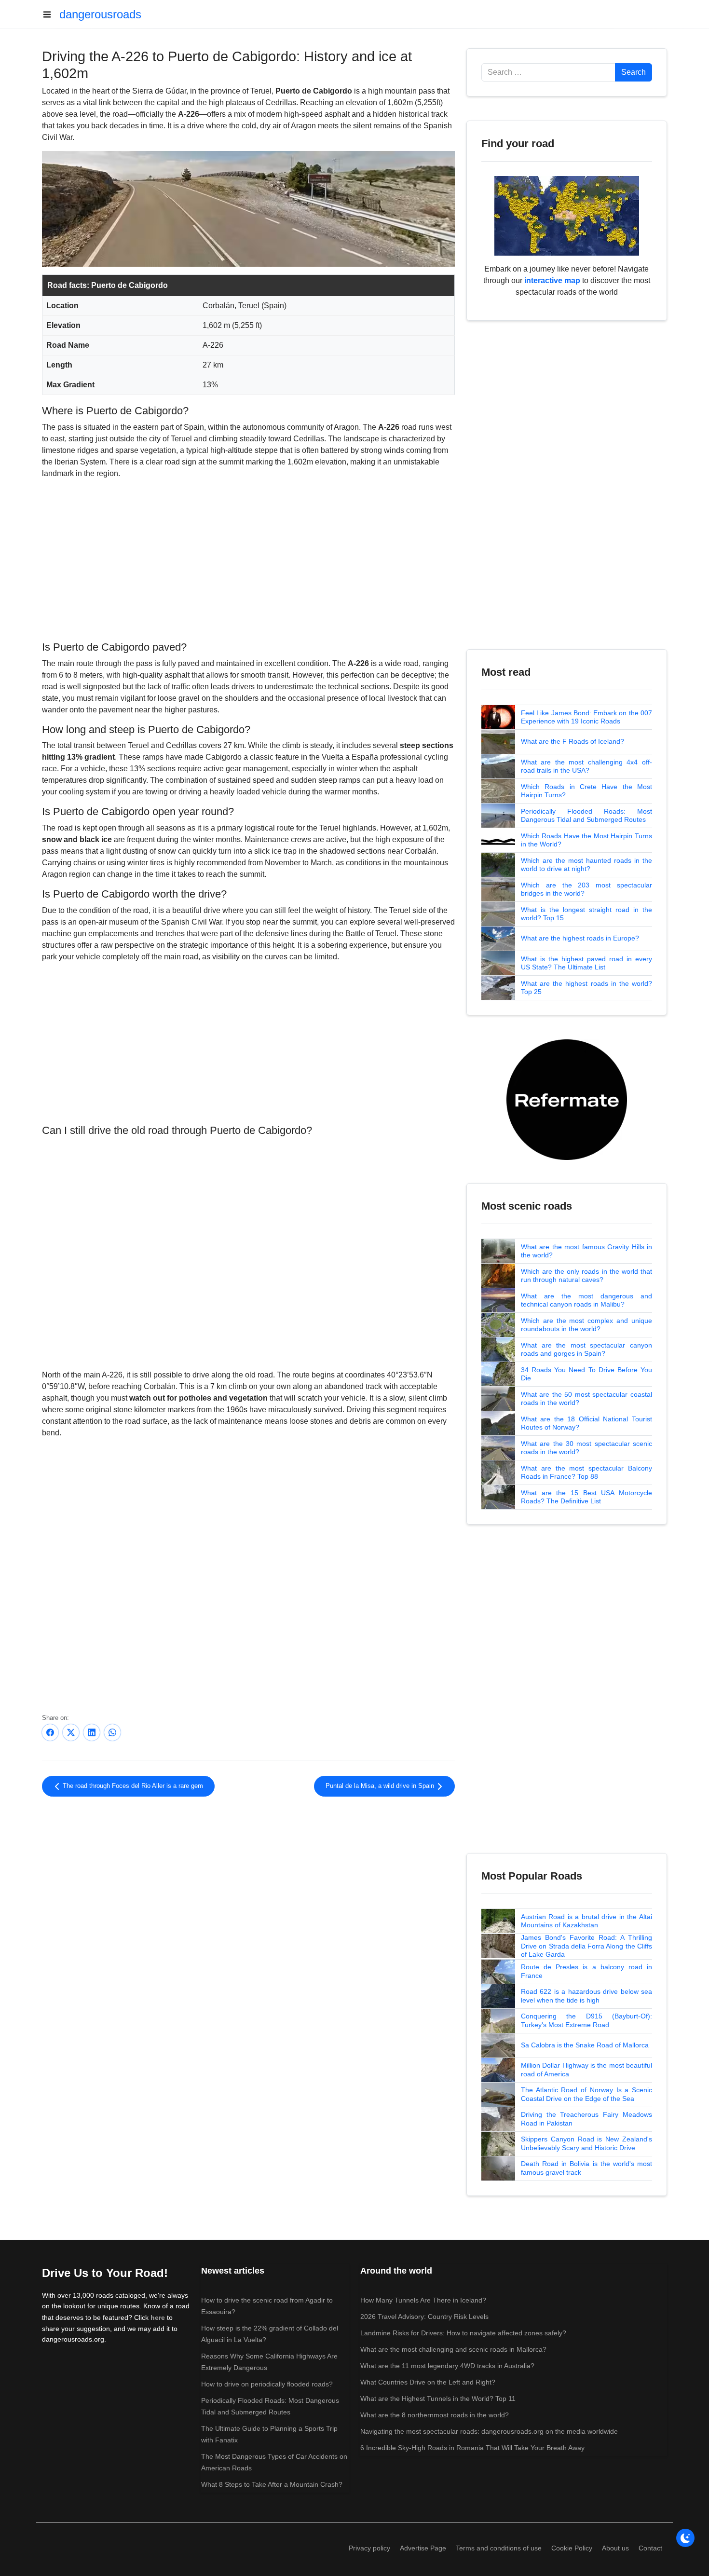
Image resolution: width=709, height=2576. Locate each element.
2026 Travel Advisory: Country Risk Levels (424, 2317)
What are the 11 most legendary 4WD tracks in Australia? (447, 2366)
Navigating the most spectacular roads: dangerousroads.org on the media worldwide (489, 2431)
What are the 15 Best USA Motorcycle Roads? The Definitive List (586, 1497)
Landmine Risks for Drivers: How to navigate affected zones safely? (463, 2333)
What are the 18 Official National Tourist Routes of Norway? (586, 1423)
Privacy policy (369, 2548)
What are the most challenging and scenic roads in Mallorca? (453, 2349)
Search (634, 72)
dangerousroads (100, 14)
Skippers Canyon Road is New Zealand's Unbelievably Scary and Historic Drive (586, 2143)
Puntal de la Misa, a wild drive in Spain (381, 1786)
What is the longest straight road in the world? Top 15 (586, 914)
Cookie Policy (572, 2548)
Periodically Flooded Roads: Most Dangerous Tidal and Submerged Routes (586, 816)
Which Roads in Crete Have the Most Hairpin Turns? (586, 791)
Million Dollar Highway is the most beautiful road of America (586, 2070)
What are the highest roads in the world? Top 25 (586, 988)
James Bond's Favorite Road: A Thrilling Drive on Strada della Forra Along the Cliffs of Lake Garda (586, 1946)
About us (615, 2548)
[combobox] (548, 72)
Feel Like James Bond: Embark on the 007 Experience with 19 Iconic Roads (586, 717)
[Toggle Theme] (685, 2538)
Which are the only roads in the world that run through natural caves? (586, 1276)
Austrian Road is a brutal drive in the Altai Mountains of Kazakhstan (586, 1921)
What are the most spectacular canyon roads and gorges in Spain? (586, 1349)
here (158, 2317)
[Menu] (51, 14)
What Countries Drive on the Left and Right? (428, 2382)
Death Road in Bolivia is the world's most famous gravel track (586, 2168)
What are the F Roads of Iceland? (573, 741)
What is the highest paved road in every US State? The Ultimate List (586, 963)
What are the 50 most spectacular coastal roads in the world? (586, 1399)
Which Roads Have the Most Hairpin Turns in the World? (586, 840)
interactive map (552, 280)
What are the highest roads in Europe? (580, 938)
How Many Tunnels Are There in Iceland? (423, 2300)
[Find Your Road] (567, 215)
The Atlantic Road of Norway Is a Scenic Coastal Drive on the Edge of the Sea (586, 2094)
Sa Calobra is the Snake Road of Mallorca (585, 2045)
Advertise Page (423, 2548)
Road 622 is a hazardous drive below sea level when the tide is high (586, 1996)
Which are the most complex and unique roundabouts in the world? (586, 1325)
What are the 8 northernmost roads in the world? (435, 2415)
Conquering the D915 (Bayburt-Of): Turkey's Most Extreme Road (586, 2020)
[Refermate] (567, 1099)
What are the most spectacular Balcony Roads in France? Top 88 (586, 1472)
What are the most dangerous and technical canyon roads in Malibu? (586, 1300)
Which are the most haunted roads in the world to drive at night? (586, 865)
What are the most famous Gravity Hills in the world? (586, 1251)
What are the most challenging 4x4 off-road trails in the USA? (586, 766)
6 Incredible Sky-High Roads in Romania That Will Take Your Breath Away (472, 2448)
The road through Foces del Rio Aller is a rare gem (132, 1786)
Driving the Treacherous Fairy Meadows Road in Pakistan (586, 2119)
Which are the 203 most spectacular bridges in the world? (586, 889)
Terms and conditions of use (499, 2548)
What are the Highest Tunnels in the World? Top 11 (438, 2399)
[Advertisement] (248, 559)
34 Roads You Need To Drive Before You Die (586, 1374)
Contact (650, 2548)
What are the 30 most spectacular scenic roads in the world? (586, 1448)
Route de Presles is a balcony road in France (586, 1971)
